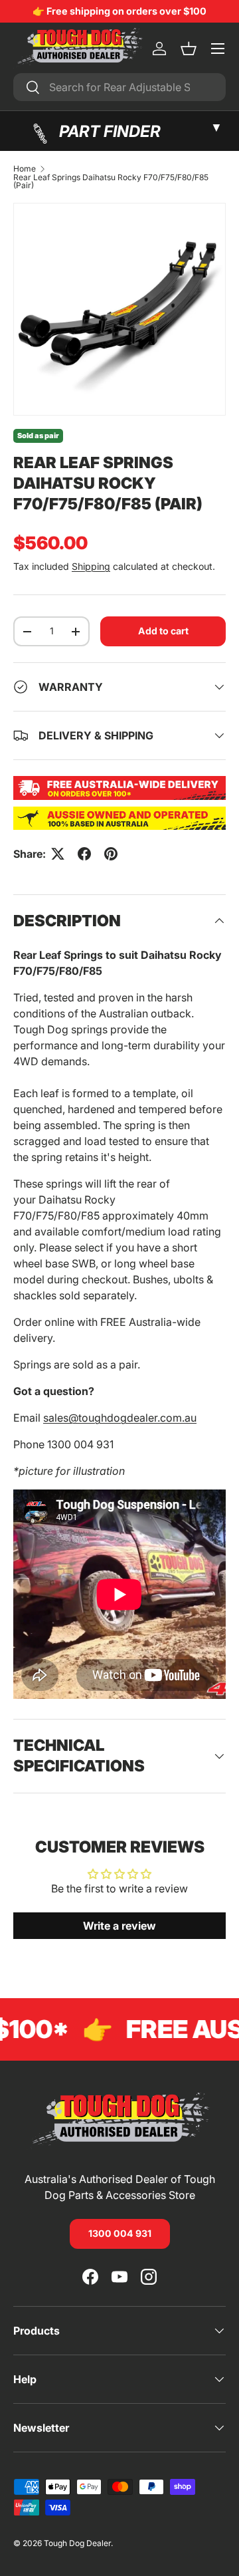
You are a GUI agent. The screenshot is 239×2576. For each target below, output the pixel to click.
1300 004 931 (120, 2233)
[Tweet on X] (58, 854)
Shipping (91, 566)
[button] (189, 49)
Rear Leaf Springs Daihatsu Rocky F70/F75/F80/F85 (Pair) (111, 182)
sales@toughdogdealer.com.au (120, 1418)
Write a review (119, 1926)
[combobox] (119, 87)
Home (25, 169)
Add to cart (163, 631)
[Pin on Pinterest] (111, 854)
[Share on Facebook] (84, 854)
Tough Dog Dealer (77, 2543)
